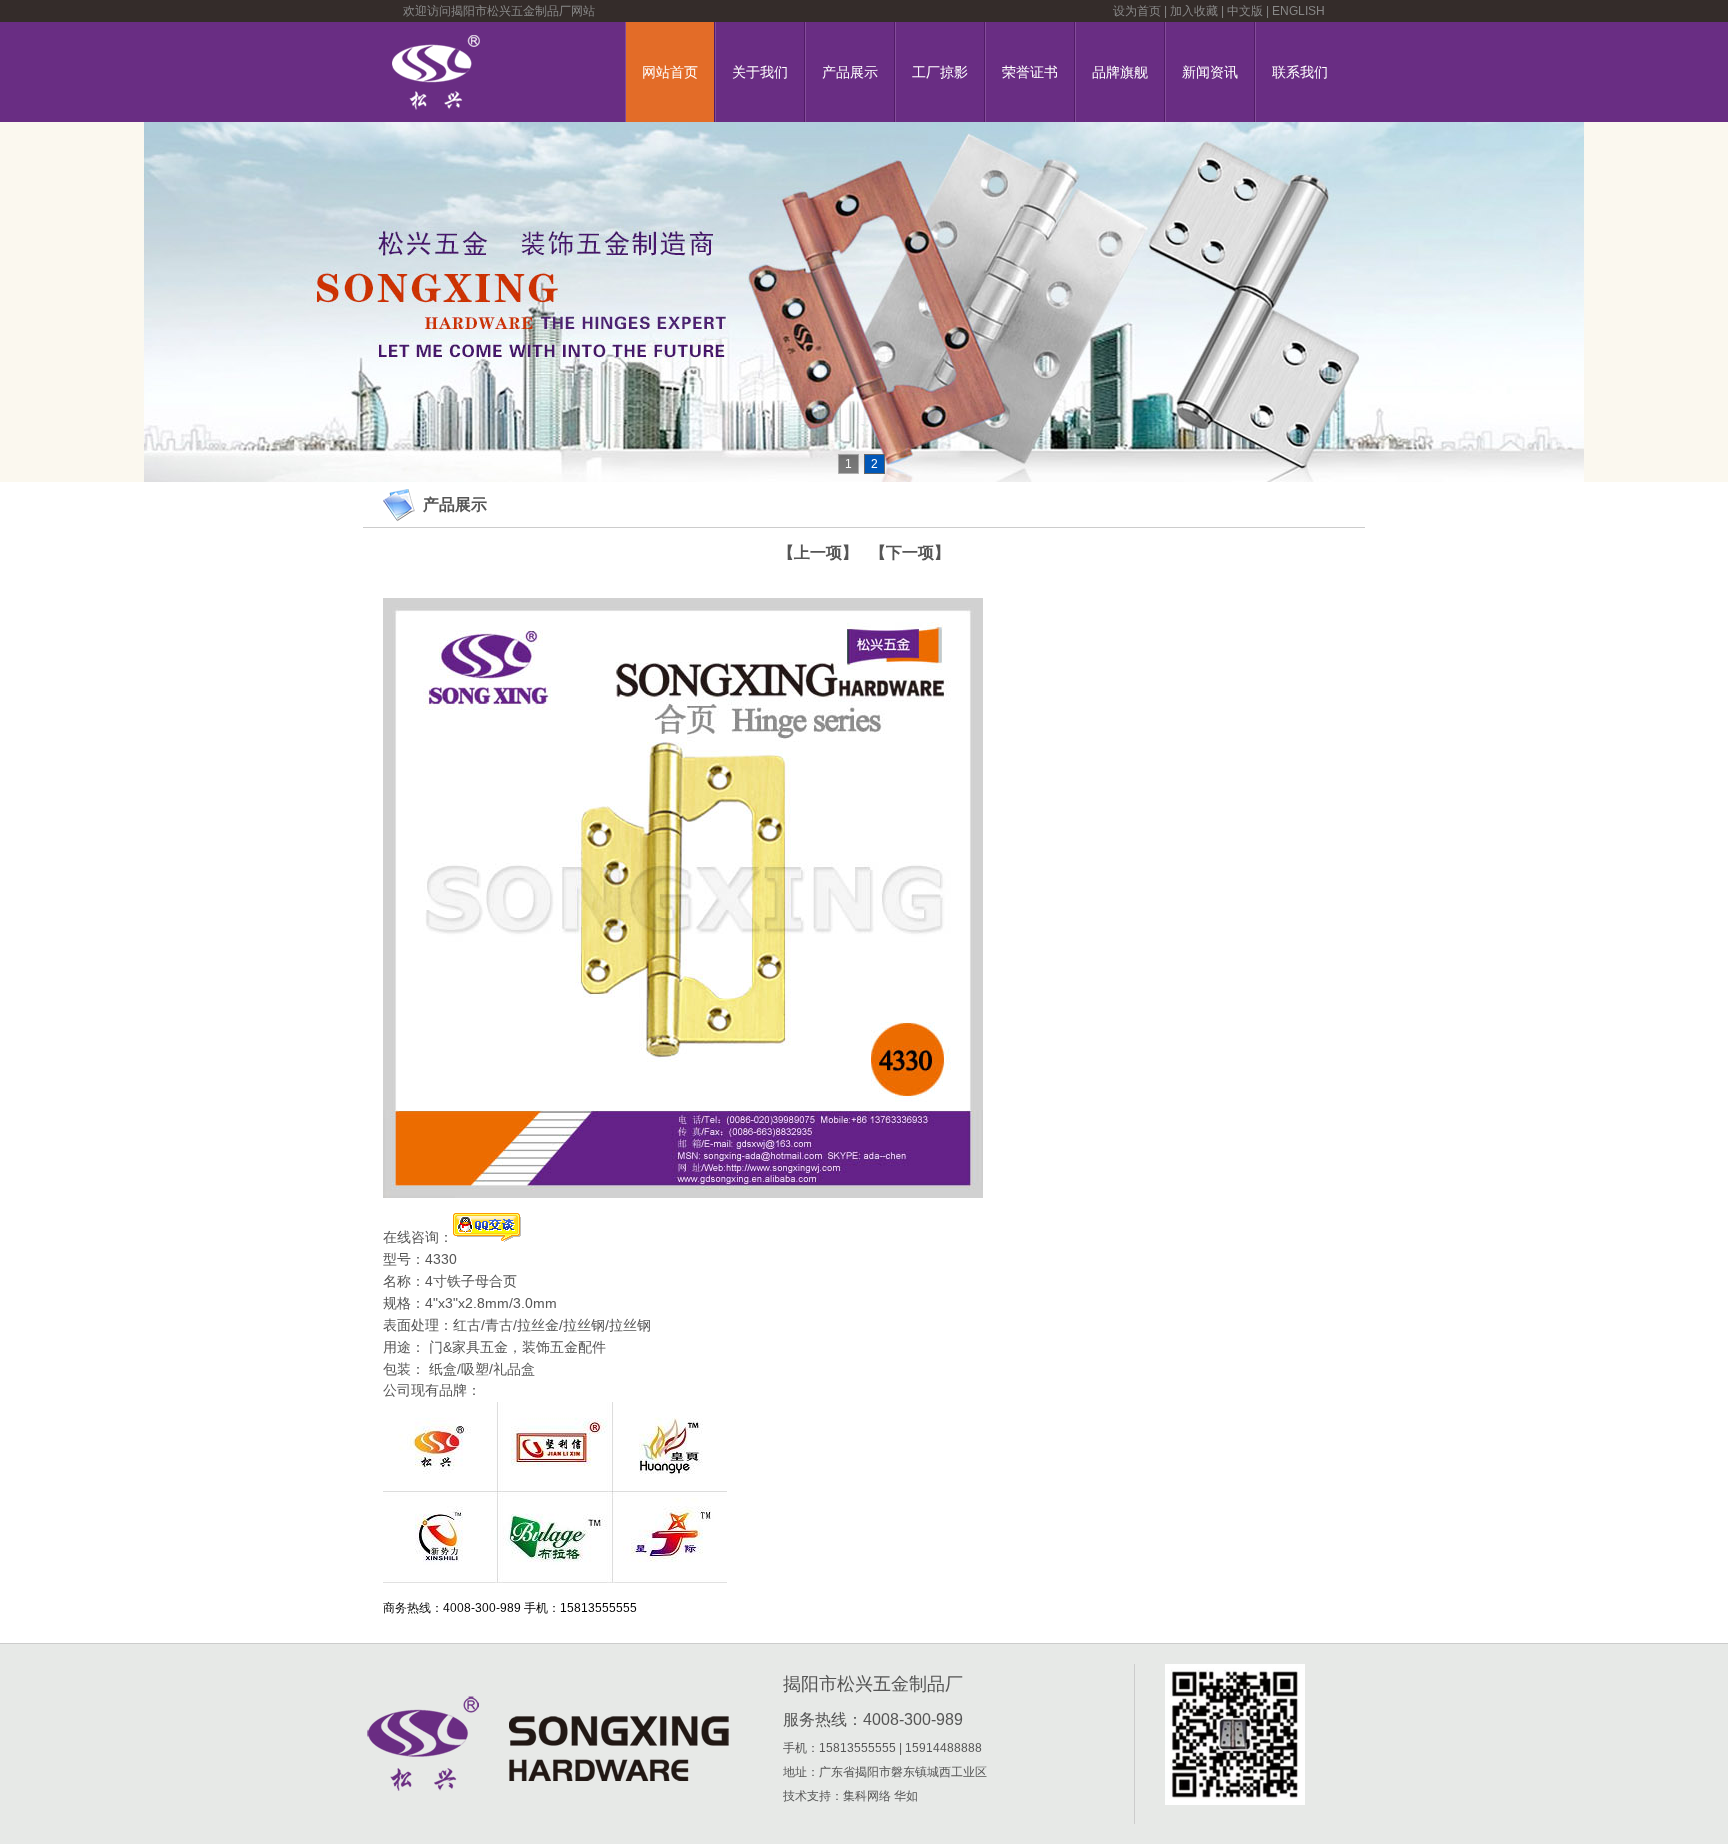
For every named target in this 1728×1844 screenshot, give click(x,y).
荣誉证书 (1030, 72)
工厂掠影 (940, 72)
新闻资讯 (1210, 72)
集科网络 (867, 1796)
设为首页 (1137, 11)
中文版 (1245, 11)
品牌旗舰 (1120, 72)
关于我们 (760, 72)
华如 (906, 1796)
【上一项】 (818, 552)
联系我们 (1300, 72)
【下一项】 (910, 552)
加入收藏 (1194, 11)
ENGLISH (1298, 11)
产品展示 (850, 72)
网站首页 (670, 72)
